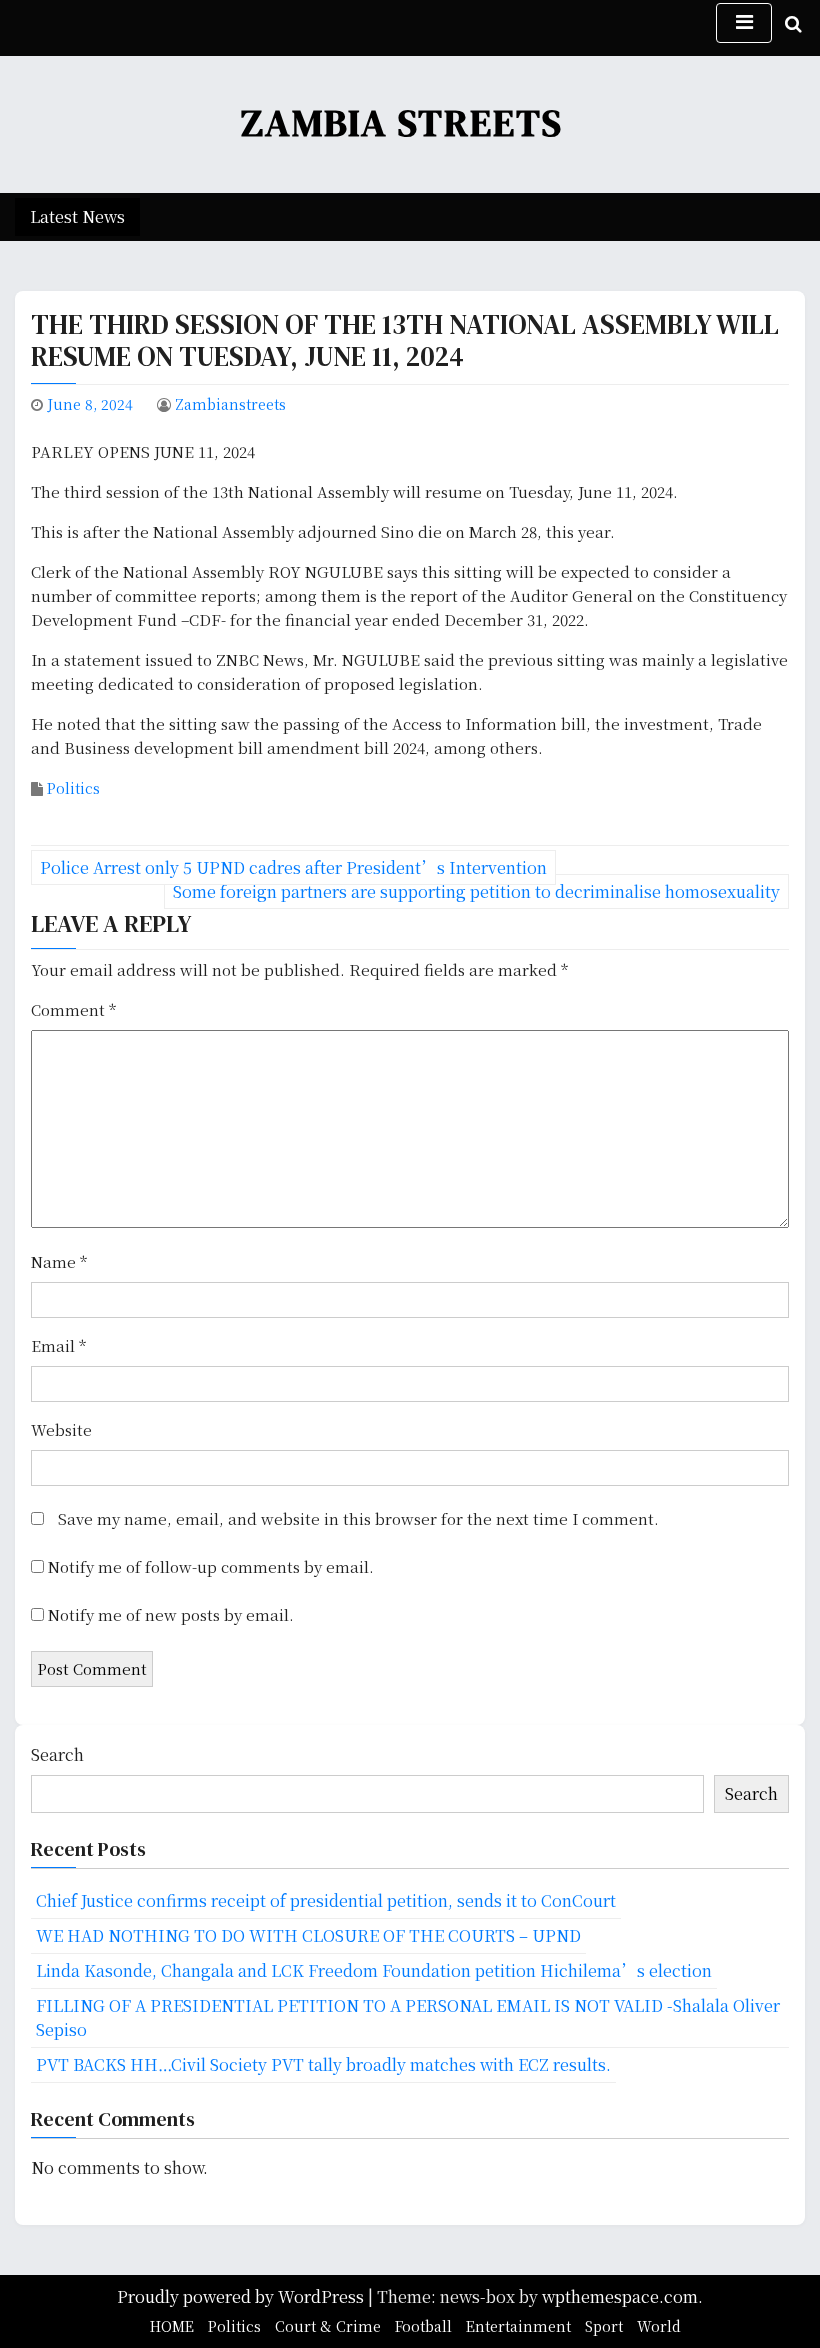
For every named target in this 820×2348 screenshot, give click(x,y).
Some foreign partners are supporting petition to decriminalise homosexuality (476, 891)
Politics (73, 788)
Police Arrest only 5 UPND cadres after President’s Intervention (293, 867)
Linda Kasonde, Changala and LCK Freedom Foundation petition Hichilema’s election (374, 1970)
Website (61, 1429)
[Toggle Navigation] (744, 23)
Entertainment (518, 2326)
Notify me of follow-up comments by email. (211, 1566)
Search (57, 1754)
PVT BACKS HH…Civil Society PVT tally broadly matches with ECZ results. (323, 2064)
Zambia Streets (402, 123)
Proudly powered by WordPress (242, 2296)
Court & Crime (328, 2326)
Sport (604, 2326)
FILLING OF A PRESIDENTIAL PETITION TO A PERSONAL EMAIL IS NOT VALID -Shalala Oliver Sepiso (408, 2017)
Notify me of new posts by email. (171, 1614)
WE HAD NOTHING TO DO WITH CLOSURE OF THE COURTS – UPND (308, 1935)
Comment (73, 1009)
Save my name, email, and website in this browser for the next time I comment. (358, 1518)
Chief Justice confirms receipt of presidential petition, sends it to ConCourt (326, 1900)
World (659, 2326)
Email (58, 1345)
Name (59, 1261)
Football (423, 2326)
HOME (172, 2326)
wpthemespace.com (620, 2296)
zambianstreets (230, 404)
